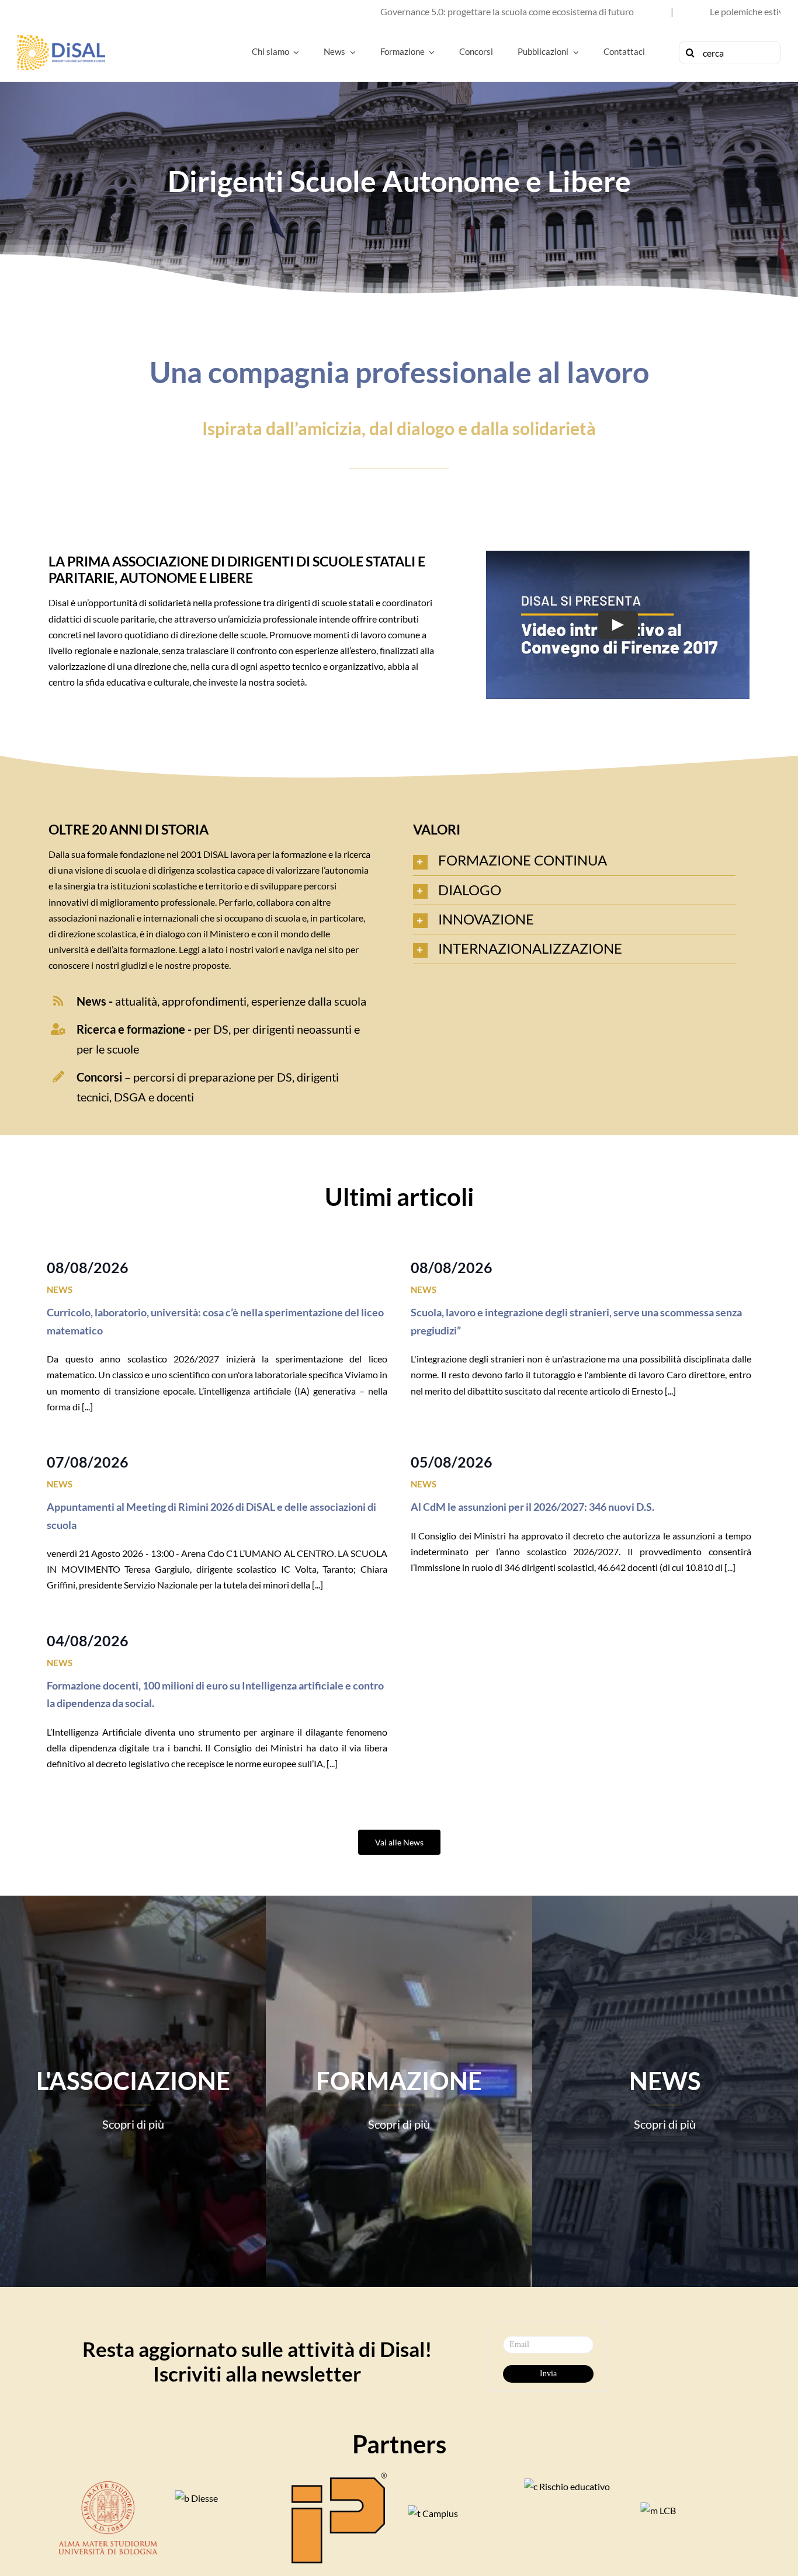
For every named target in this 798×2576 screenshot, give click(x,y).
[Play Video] (617, 625)
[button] (574, 861)
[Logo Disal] (61, 39)
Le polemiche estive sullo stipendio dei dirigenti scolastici (666, 11)
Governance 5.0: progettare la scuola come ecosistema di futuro (350, 11)
